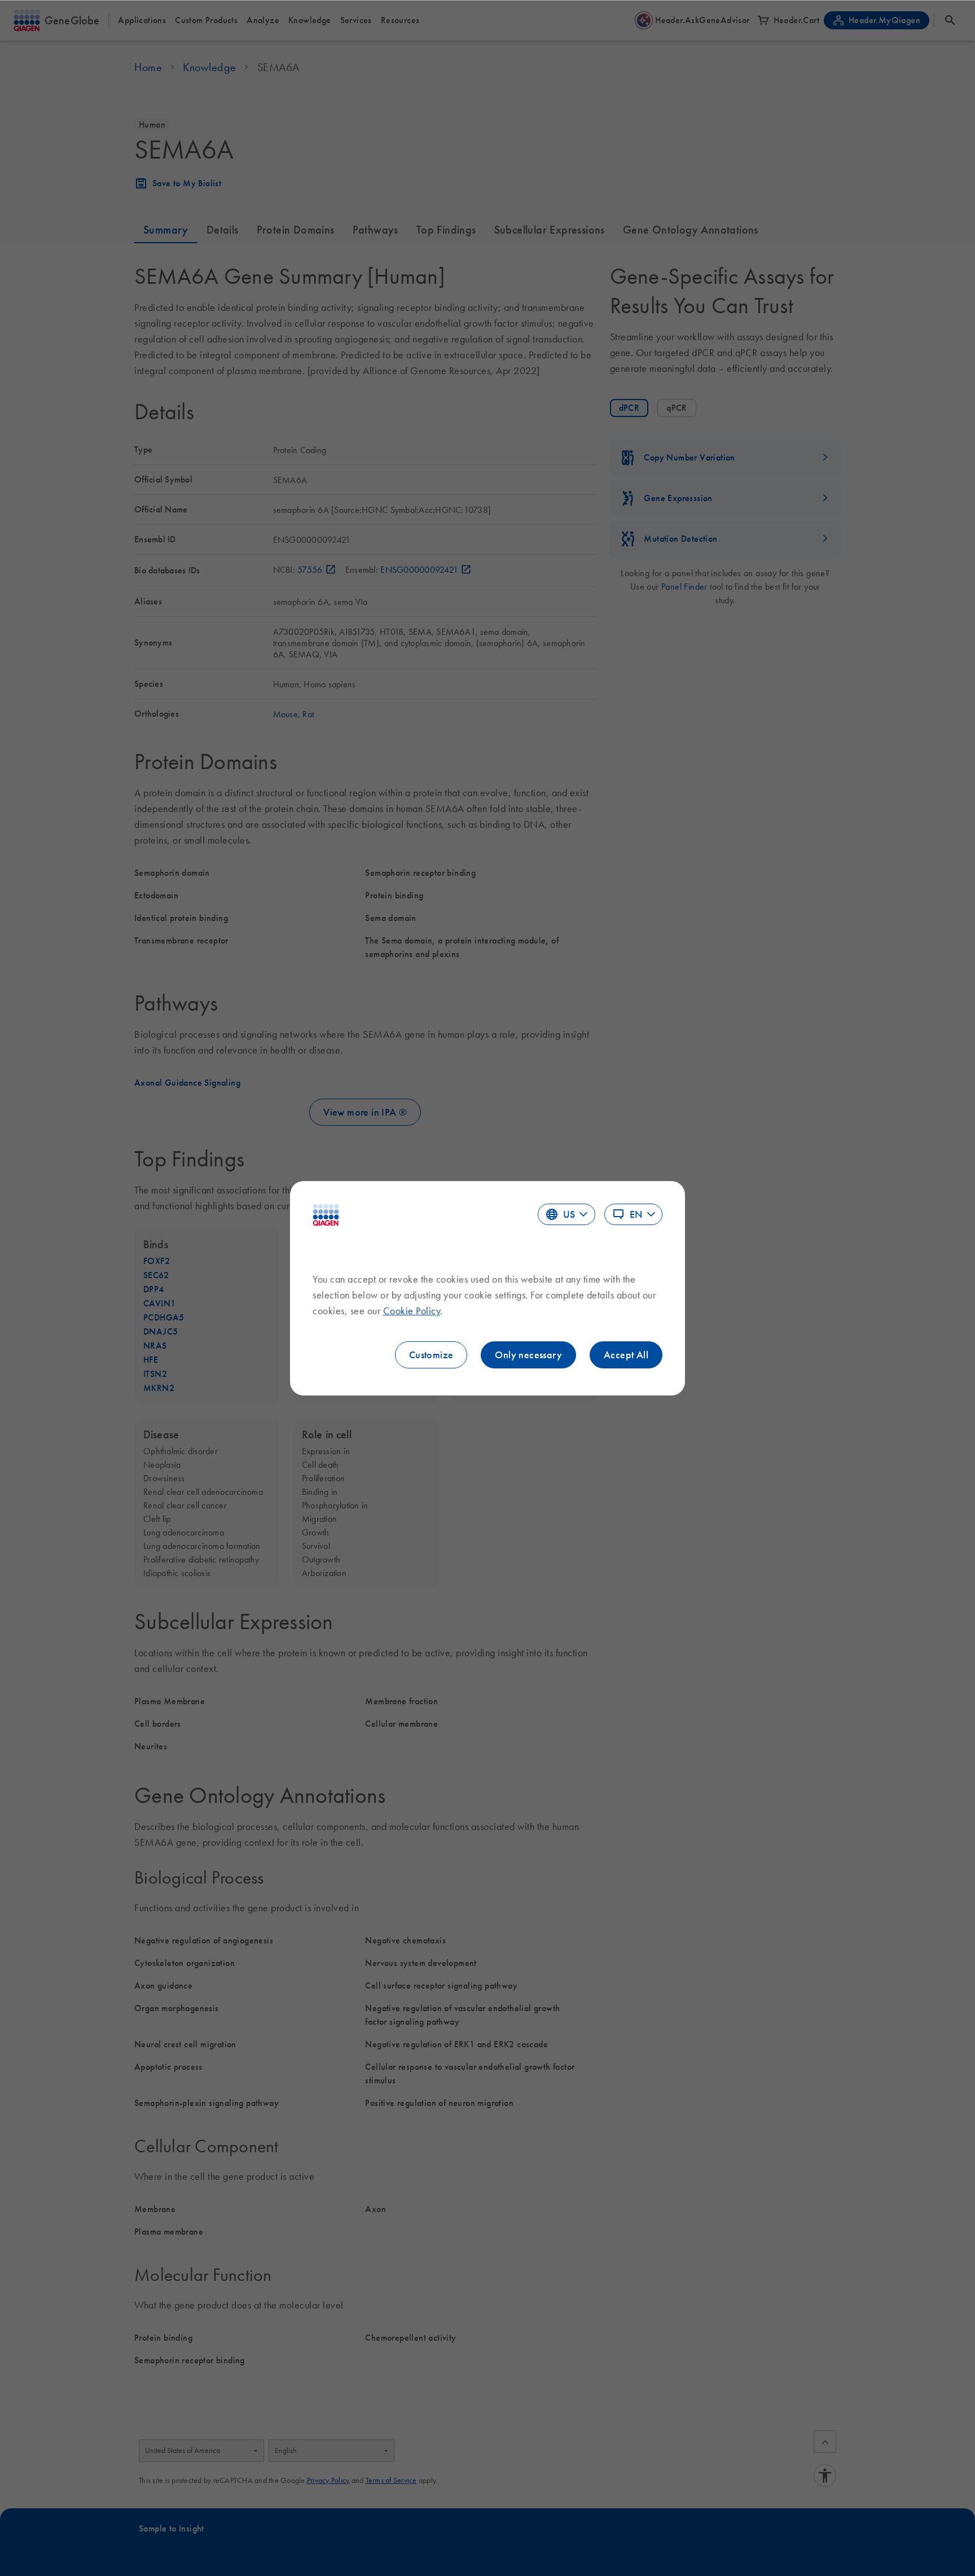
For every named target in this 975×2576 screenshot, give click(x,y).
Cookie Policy (412, 1311)
